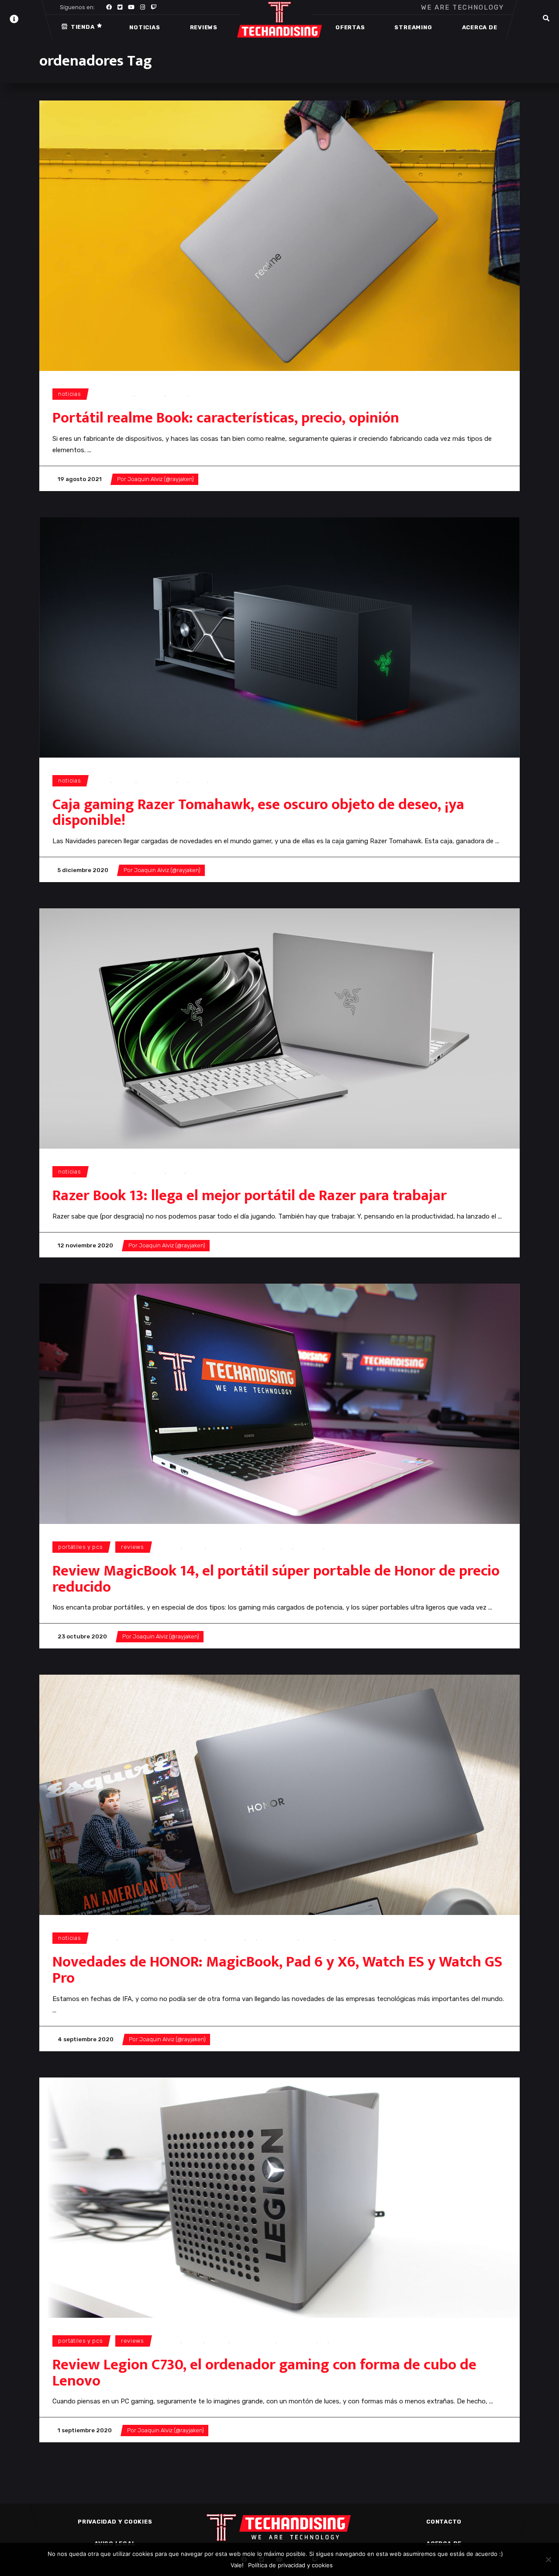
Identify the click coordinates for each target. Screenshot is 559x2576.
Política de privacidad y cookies (290, 2565)
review (336, 1547)
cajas (103, 781)
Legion (193, 2341)
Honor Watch (226, 1938)
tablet (345, 1938)
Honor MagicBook (146, 1938)
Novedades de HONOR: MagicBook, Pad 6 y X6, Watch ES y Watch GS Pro (277, 1970)
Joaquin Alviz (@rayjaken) (161, 479)
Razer (199, 781)
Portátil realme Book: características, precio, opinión (226, 418)
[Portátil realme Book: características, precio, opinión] (279, 236)
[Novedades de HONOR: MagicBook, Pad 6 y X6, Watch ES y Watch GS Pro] (279, 1795)
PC (183, 781)
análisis (170, 1547)
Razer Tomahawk (235, 781)
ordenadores (115, 394)
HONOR (194, 1547)
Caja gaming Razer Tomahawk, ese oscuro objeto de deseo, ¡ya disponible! (258, 813)
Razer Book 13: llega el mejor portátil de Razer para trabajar (250, 1196)
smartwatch (317, 1938)
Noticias (69, 394)
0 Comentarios (227, 479)
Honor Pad (190, 1938)
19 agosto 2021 (80, 479)
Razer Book (204, 1172)
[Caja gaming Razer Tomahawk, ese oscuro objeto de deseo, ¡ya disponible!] (279, 637)
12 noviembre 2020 (85, 1245)
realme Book (209, 394)
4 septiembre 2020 (86, 2039)
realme (178, 394)
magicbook (224, 1547)
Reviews (133, 1547)
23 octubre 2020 (82, 1636)
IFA (252, 1938)
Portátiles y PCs (80, 1547)
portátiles (151, 394)
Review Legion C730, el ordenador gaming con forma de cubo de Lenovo (264, 2373)
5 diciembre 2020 (83, 870)
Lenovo (217, 2341)
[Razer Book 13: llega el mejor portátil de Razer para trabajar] (279, 1028)
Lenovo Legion (253, 2341)
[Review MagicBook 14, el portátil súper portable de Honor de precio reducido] (279, 1404)
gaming (125, 781)
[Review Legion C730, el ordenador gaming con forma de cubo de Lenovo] (279, 2198)
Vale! (237, 2565)
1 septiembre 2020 (85, 2430)
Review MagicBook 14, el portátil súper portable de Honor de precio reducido (276, 1579)
